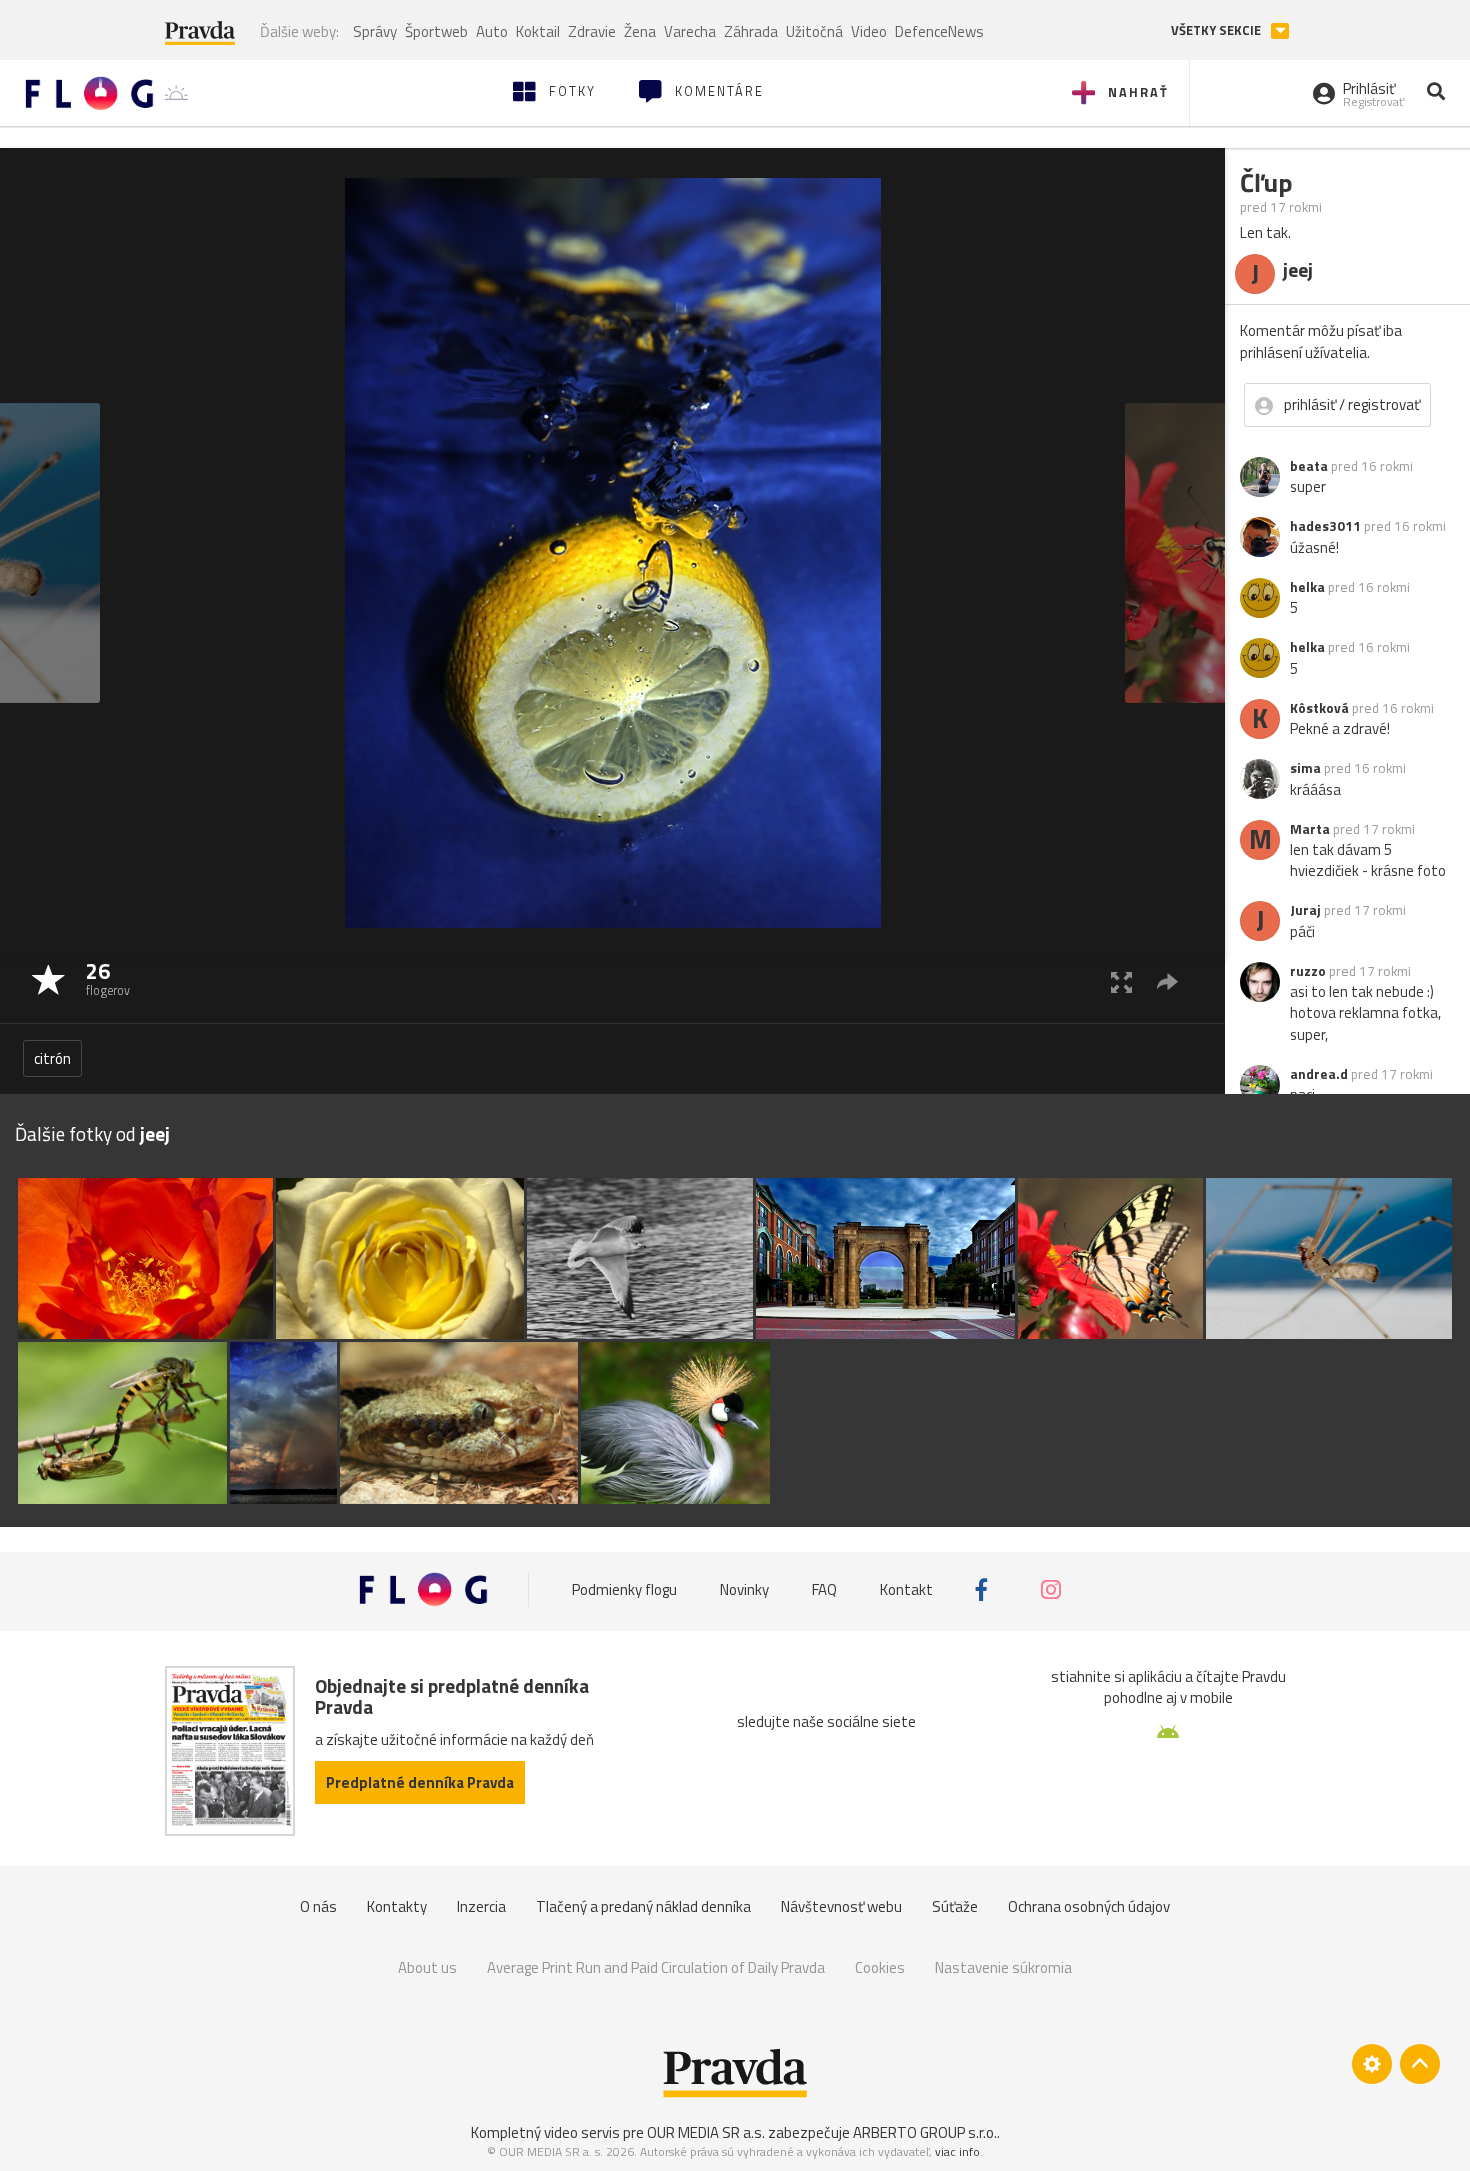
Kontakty (397, 1906)
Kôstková (1319, 708)
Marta (1310, 829)
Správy (375, 31)
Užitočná (814, 31)
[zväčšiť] (1121, 981)
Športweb (436, 31)
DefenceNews (939, 31)
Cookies (880, 1967)
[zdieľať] (1167, 981)
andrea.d (1319, 1074)
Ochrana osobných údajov (1089, 1906)
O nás (318, 1906)
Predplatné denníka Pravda (420, 1782)
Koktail (538, 31)
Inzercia (481, 1906)
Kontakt (906, 1589)
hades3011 (1325, 526)
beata (1309, 466)
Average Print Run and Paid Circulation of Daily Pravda (656, 1967)
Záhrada (751, 31)
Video (869, 31)
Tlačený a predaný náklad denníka (643, 1906)
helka (1307, 587)
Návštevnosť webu (841, 1906)
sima (1305, 768)
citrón (52, 1058)
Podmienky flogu (624, 1589)
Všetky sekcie (1217, 30)
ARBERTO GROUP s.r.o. (925, 2132)
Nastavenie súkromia (1003, 1967)
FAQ (824, 1589)
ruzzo (1308, 971)
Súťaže (955, 1906)
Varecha (690, 31)
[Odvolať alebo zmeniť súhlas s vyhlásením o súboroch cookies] (1372, 2064)
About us (427, 1967)
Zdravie (592, 31)
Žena (640, 31)
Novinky (744, 1589)
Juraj (1305, 910)
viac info (957, 2151)
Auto (492, 31)
